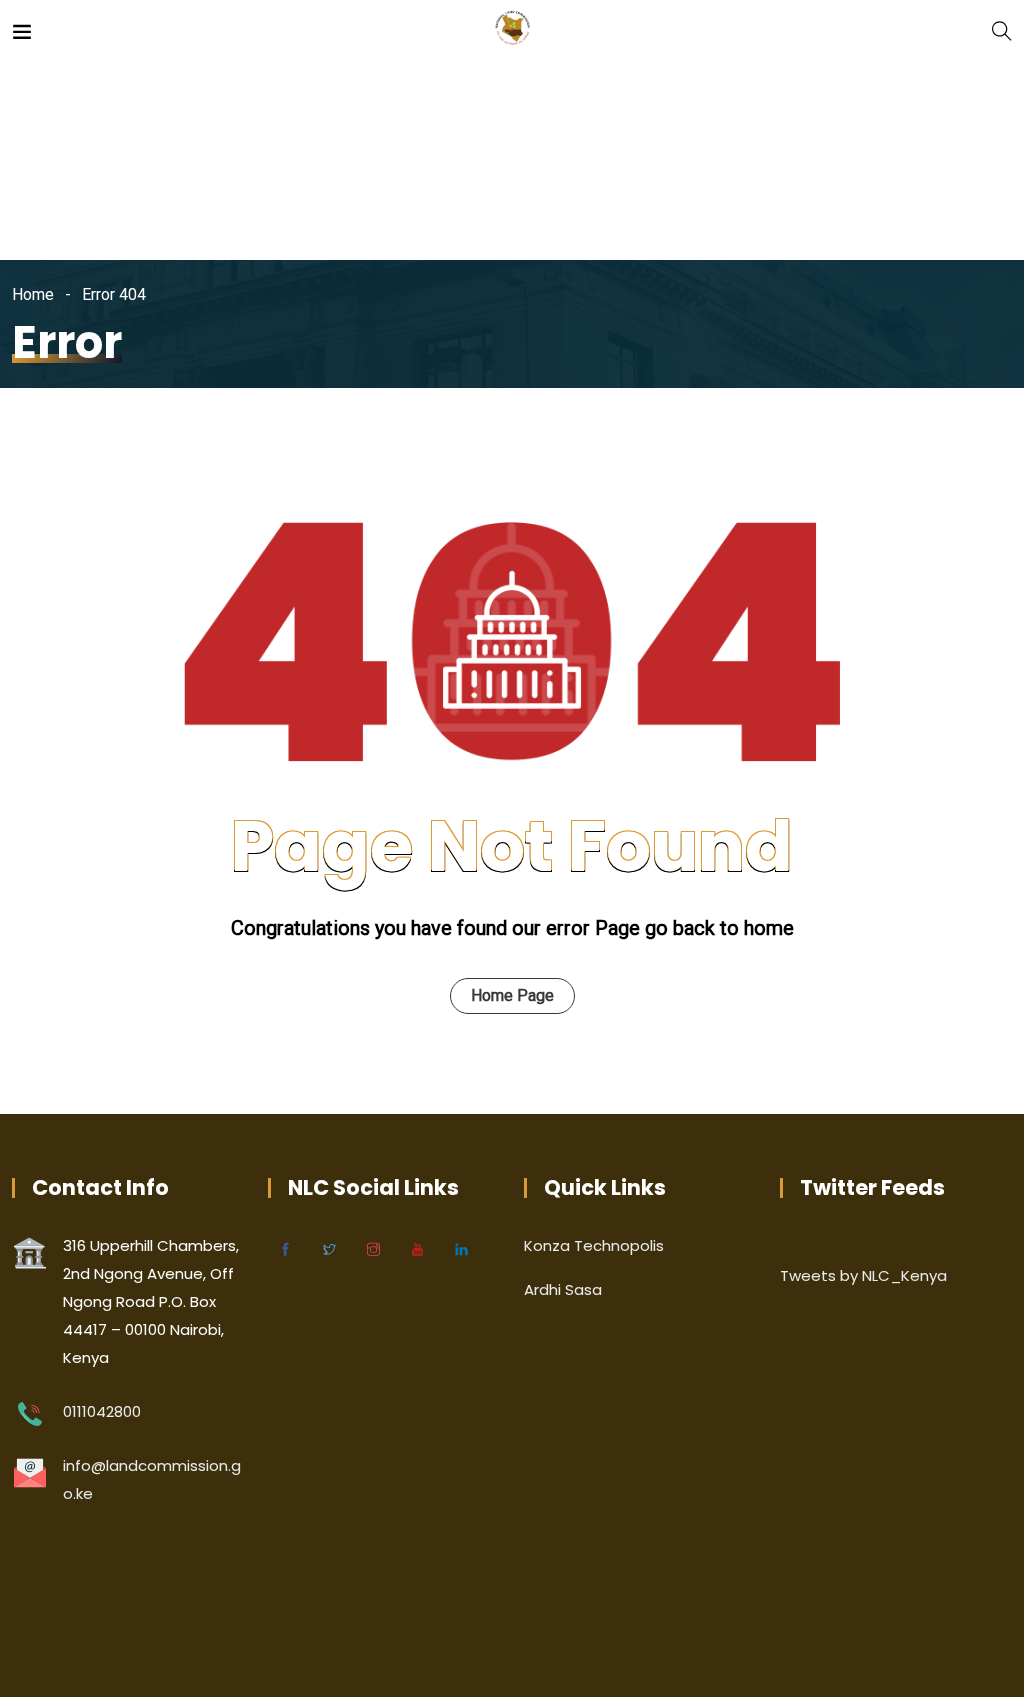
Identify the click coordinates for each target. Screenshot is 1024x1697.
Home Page (512, 995)
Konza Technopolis (594, 1245)
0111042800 (102, 1411)
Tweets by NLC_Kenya (863, 1275)
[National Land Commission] (512, 29)
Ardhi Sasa (563, 1289)
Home (33, 294)
